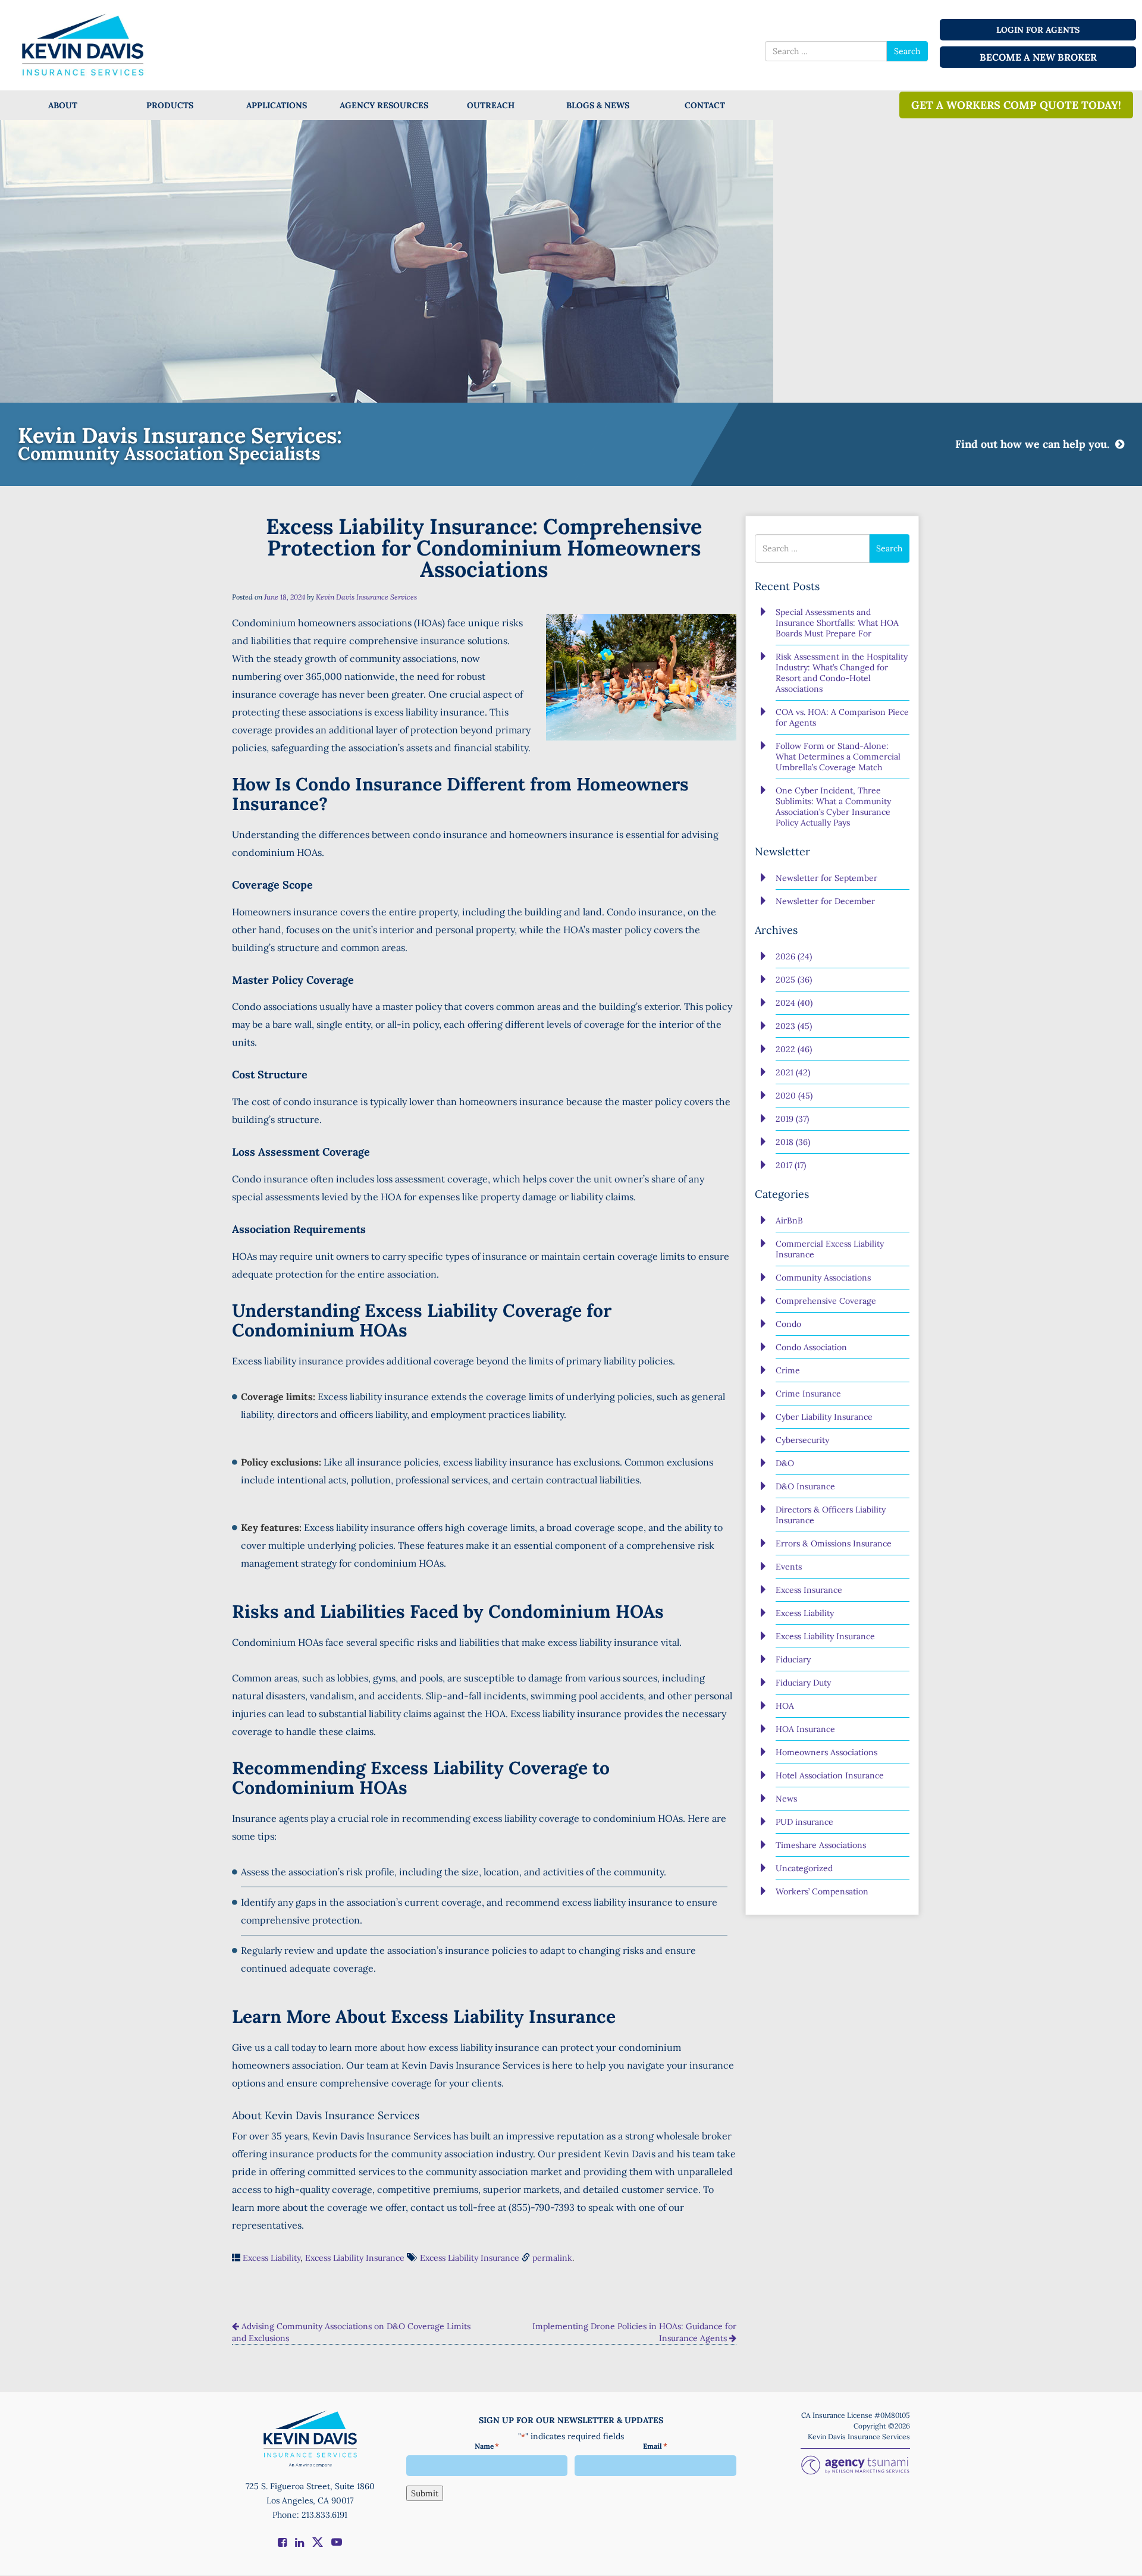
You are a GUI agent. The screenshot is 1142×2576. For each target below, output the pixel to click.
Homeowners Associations (826, 1752)
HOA (785, 1706)
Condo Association (811, 1347)
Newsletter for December (825, 901)
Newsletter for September (826, 878)
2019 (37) (792, 1119)
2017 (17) (791, 1165)
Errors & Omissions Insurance (834, 1543)
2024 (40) (794, 1003)
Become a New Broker (1038, 57)
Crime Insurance (808, 1394)
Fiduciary (793, 1659)
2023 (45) (794, 1026)
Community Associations (823, 1278)
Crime (788, 1370)
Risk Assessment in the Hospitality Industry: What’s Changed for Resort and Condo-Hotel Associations (842, 673)
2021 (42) (793, 1072)
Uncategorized (804, 1868)
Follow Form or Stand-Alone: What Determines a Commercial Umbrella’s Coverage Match (838, 757)
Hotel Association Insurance (830, 1775)
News (786, 1799)
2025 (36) (794, 980)
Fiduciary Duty (803, 1683)
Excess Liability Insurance (355, 2258)
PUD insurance (804, 1822)
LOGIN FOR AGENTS (1038, 30)
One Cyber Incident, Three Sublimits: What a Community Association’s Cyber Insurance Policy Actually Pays (833, 807)
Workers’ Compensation (822, 1891)
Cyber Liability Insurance (824, 1417)
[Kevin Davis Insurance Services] (83, 44)
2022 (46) (794, 1049)
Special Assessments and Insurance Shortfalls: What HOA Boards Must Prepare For (837, 623)
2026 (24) (794, 956)
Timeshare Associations (821, 1845)
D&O (785, 1463)
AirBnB (789, 1220)
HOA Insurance (805, 1729)
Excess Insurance (809, 1590)
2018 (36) (793, 1142)
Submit (425, 2494)
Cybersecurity (802, 1440)
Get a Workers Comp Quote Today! (1016, 105)
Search (907, 51)
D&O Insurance (805, 1486)
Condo (788, 1324)
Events (789, 1567)
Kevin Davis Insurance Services (366, 597)
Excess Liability (272, 2258)
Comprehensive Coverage (826, 1301)
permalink (552, 2258)
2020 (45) (794, 1096)
